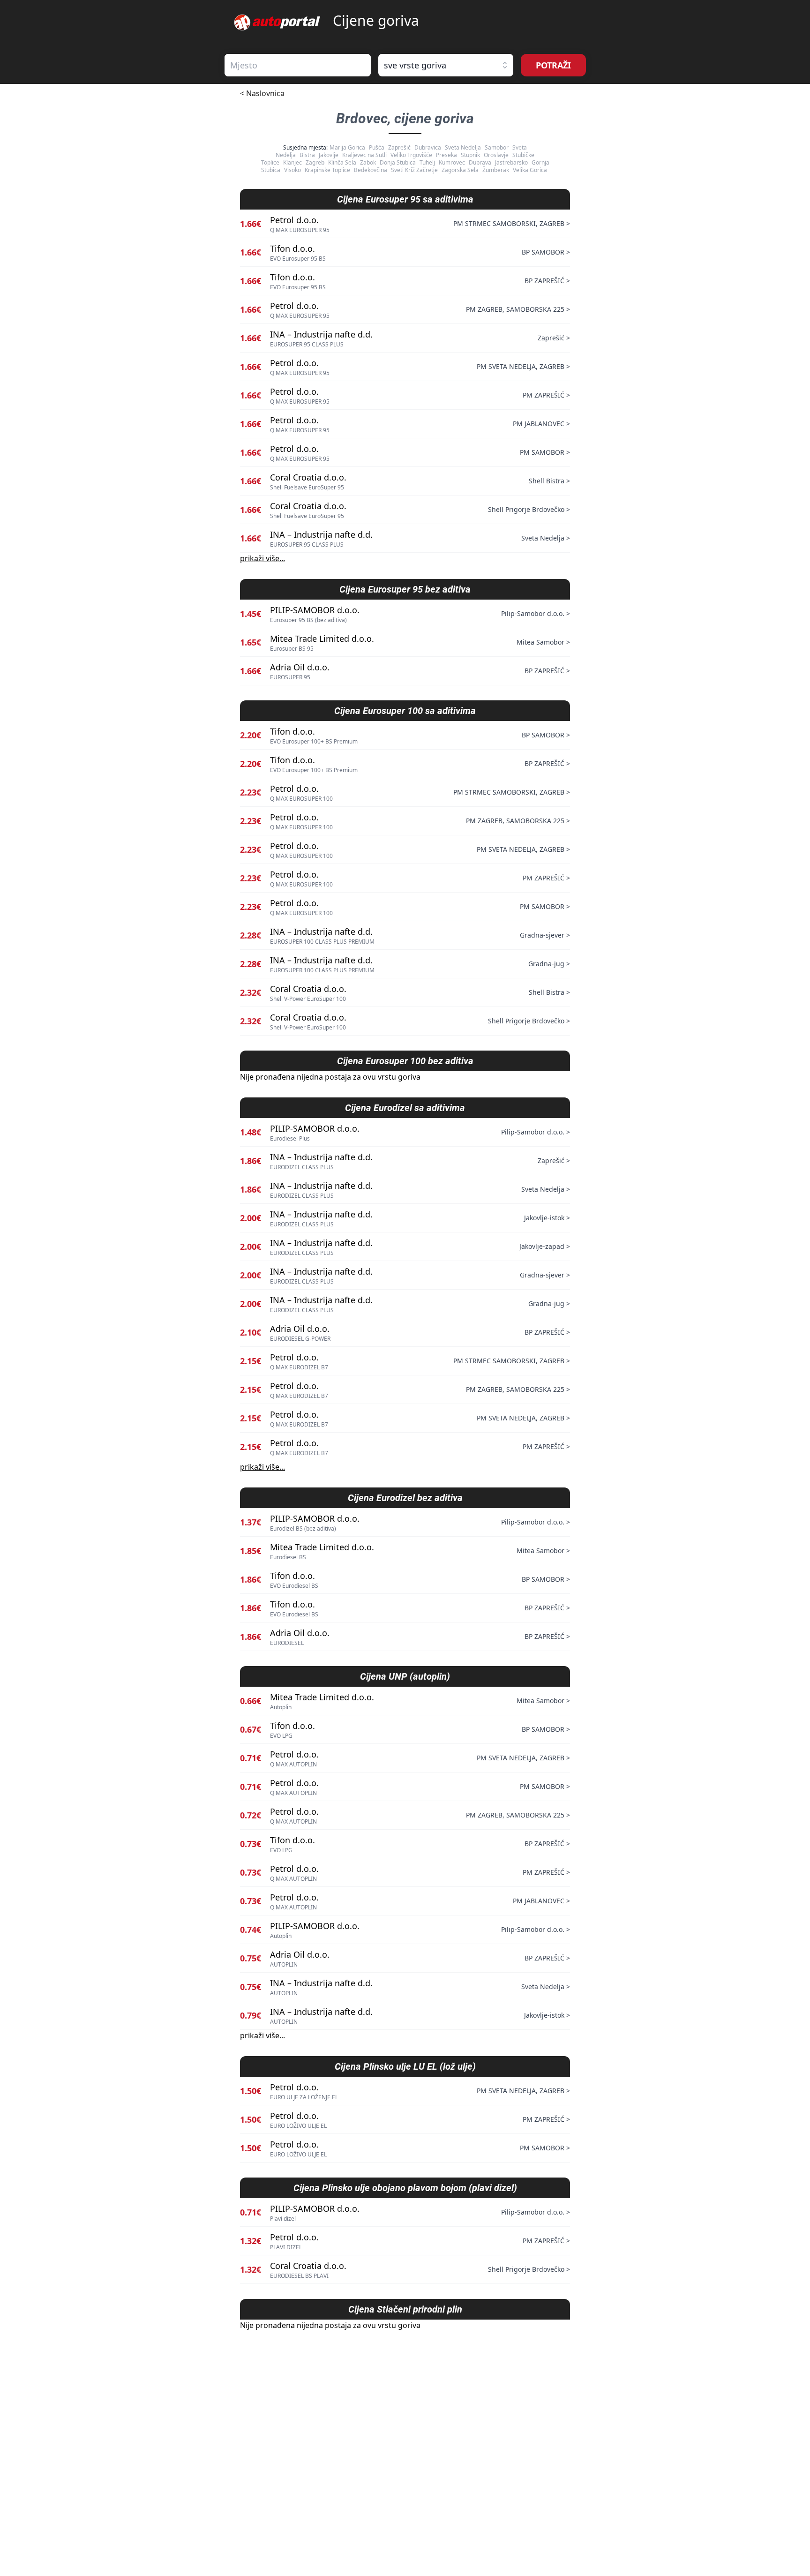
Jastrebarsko (511, 162)
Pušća (377, 147)
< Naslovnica (262, 93)
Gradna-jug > (549, 964)
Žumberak (496, 170)
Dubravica (428, 147)
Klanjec (292, 162)
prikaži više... (262, 558)
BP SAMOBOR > (546, 252)
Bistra (307, 155)
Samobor (497, 147)
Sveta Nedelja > (546, 538)
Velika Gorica (530, 170)
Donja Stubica (398, 162)
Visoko (292, 170)
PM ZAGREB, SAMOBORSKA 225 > (518, 309)
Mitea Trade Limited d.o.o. (322, 638)
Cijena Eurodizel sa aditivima (405, 1108)
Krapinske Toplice (327, 170)
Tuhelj (427, 162)
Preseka (446, 155)
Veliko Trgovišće (411, 155)
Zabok (368, 162)
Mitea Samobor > (543, 642)
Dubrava (480, 162)
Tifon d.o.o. (292, 248)
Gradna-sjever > (545, 935)
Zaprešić (399, 147)
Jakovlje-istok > (547, 1218)
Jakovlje (329, 155)
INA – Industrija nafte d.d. (321, 334)
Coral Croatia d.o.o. (308, 477)
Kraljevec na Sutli (364, 155)
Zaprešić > (554, 338)
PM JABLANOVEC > (541, 424)
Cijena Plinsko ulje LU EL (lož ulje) (405, 2066)
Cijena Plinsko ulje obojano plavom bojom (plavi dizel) (405, 2188)
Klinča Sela (342, 162)
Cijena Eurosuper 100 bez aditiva (405, 1061)
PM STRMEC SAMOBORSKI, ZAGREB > (512, 223)
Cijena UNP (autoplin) (405, 1676)
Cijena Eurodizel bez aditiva (405, 1498)
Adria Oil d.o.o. (300, 667)
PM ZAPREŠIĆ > (546, 395)
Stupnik (470, 155)
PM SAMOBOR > (545, 452)
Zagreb (315, 162)
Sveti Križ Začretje (414, 170)
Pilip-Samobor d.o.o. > (536, 613)
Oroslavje (496, 155)
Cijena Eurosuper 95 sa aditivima (405, 199)
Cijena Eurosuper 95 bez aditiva (405, 589)
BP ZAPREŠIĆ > (547, 281)
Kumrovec (452, 162)
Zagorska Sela (460, 170)
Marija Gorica (347, 147)
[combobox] (298, 65)
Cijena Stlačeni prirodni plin (405, 2309)
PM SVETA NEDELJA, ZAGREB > (523, 366)
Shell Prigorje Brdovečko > (529, 509)
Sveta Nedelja (463, 147)
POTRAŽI (553, 65)
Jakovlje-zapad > (545, 1246)
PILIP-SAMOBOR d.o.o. (315, 610)
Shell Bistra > (549, 481)
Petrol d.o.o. (294, 220)
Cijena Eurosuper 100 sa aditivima (405, 711)
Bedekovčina (371, 170)
